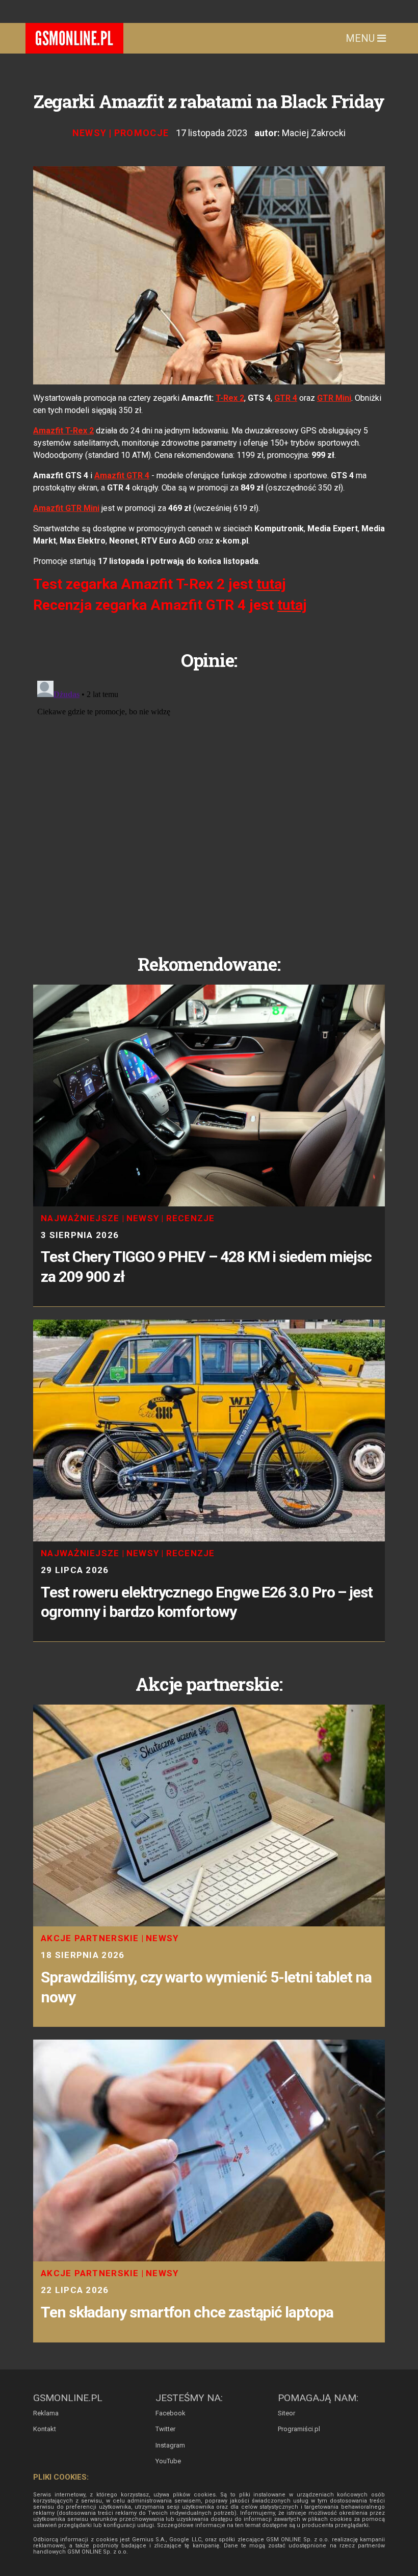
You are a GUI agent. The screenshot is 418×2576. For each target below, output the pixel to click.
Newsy (90, 133)
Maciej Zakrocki (314, 133)
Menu (361, 38)
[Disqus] (209, 804)
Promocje (142, 133)
